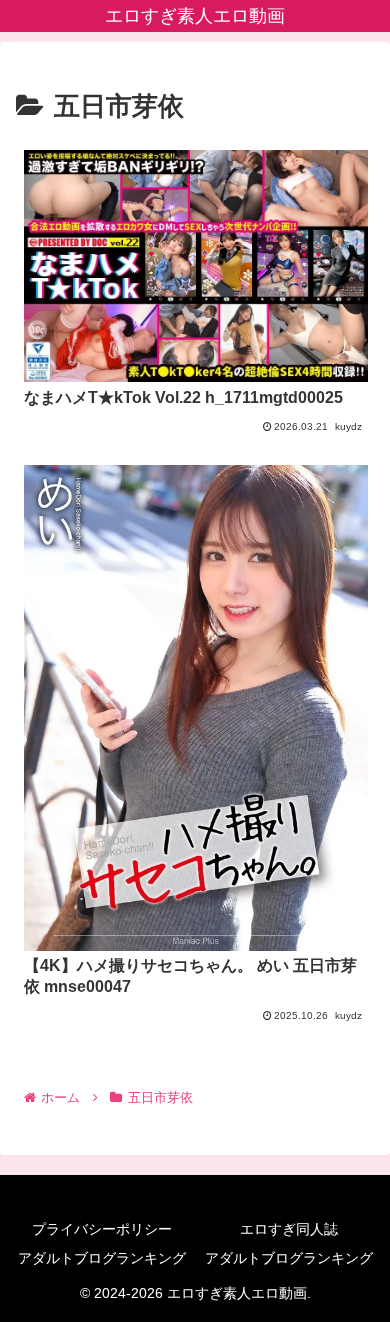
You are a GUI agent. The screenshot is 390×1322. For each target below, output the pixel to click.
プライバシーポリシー (102, 1229)
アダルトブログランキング (102, 1258)
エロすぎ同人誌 (289, 1229)
